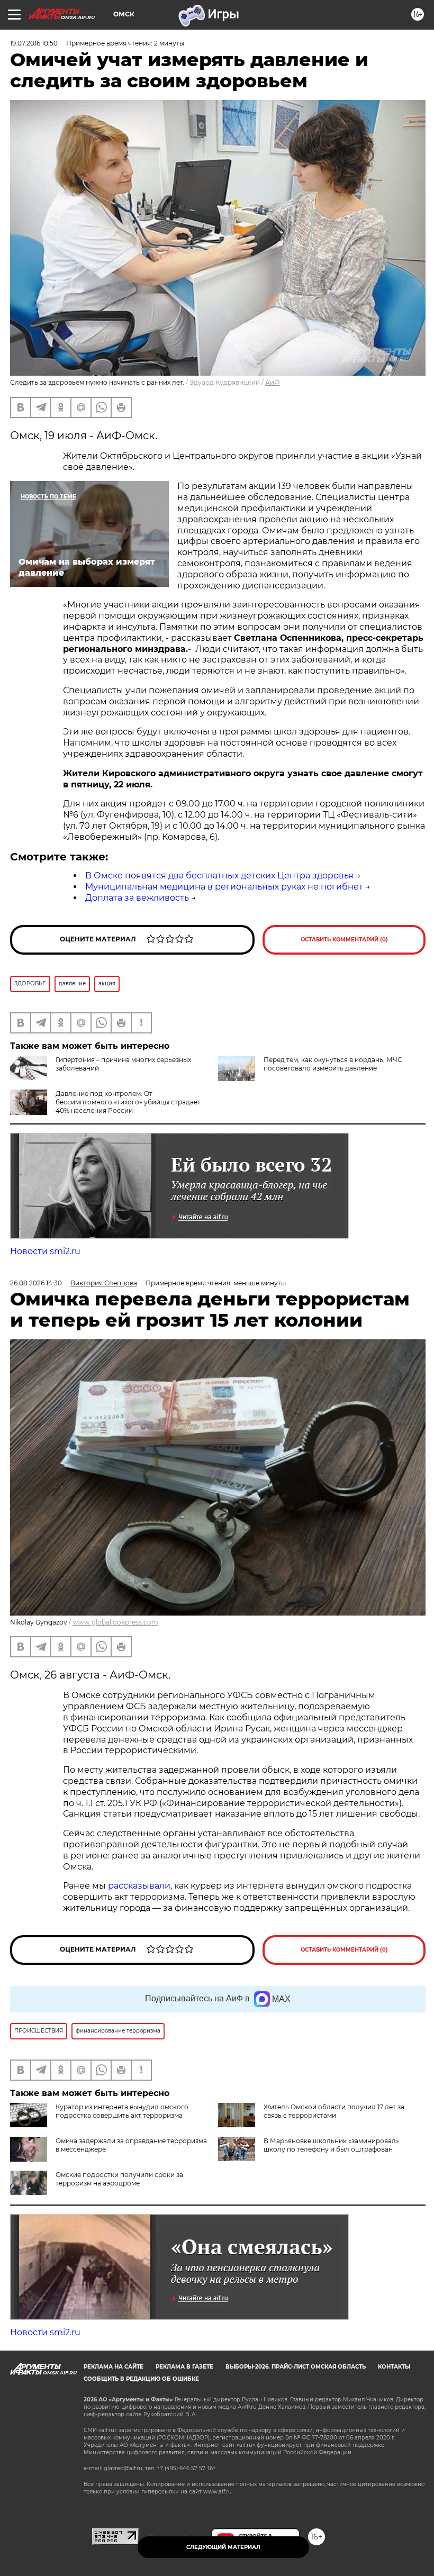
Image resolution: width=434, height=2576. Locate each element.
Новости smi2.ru (45, 1251)
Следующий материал (223, 2547)
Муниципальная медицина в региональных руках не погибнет (224, 887)
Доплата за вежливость (137, 898)
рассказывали (139, 1886)
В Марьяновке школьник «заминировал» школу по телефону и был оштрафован (331, 2145)
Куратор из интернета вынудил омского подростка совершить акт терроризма (122, 2111)
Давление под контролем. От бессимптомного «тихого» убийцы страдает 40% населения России (128, 1102)
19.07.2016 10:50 (34, 43)
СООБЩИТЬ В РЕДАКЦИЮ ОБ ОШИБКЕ (141, 2379)
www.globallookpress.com (115, 1622)
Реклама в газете (184, 2367)
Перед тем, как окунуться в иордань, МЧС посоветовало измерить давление (333, 1064)
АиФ (273, 382)
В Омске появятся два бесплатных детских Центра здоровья (219, 876)
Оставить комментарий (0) (344, 940)
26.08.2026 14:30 (36, 1283)
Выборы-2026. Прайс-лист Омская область (296, 2367)
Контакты (394, 2367)
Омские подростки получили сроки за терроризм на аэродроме (119, 2179)
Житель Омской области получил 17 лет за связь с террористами (334, 2111)
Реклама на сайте (114, 2367)
